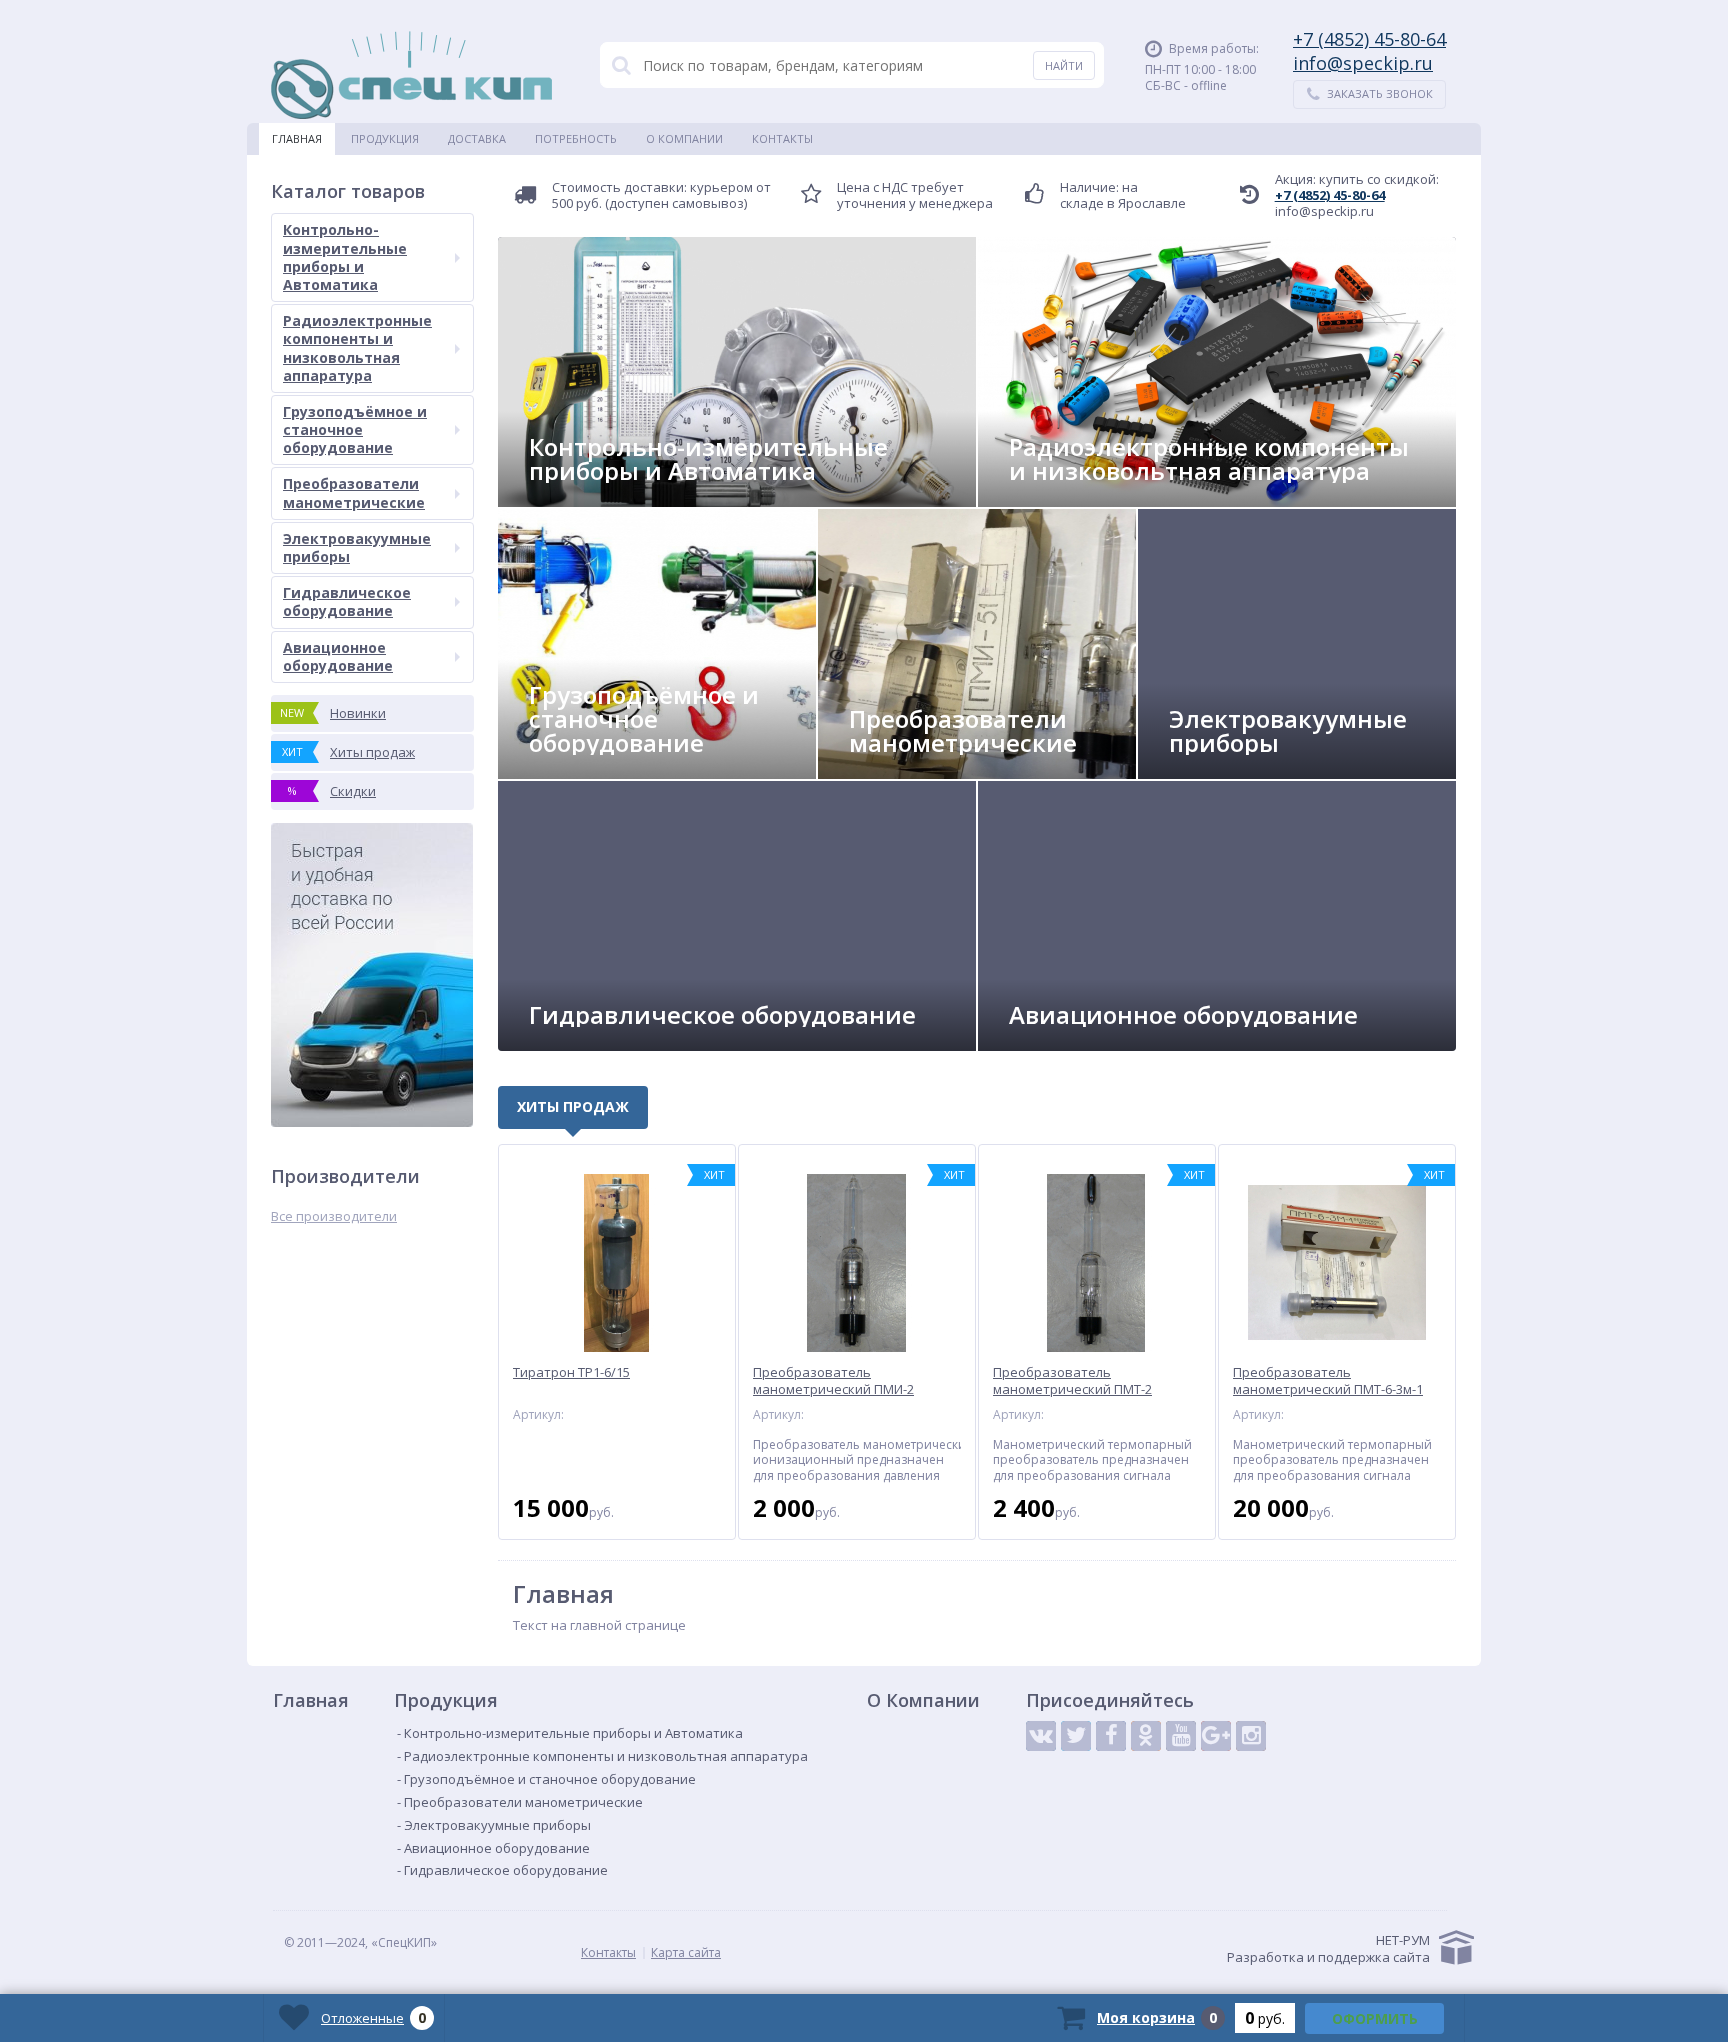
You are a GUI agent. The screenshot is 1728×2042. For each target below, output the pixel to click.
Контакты (782, 138)
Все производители (334, 1216)
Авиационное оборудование (338, 656)
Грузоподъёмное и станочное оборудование (355, 429)
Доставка (477, 138)
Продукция (385, 138)
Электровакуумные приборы (357, 547)
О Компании (684, 138)
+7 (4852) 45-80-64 (1369, 39)
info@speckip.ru (1363, 63)
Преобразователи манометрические (354, 492)
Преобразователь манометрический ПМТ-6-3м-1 (1328, 1381)
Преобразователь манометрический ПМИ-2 (833, 1381)
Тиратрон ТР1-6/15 (571, 1372)
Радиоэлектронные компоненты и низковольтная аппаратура (357, 348)
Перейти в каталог (603, 498)
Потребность (576, 138)
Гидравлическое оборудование (347, 601)
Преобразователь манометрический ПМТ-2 (1072, 1381)
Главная (297, 138)
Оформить (1375, 2018)
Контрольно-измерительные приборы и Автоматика (345, 257)
